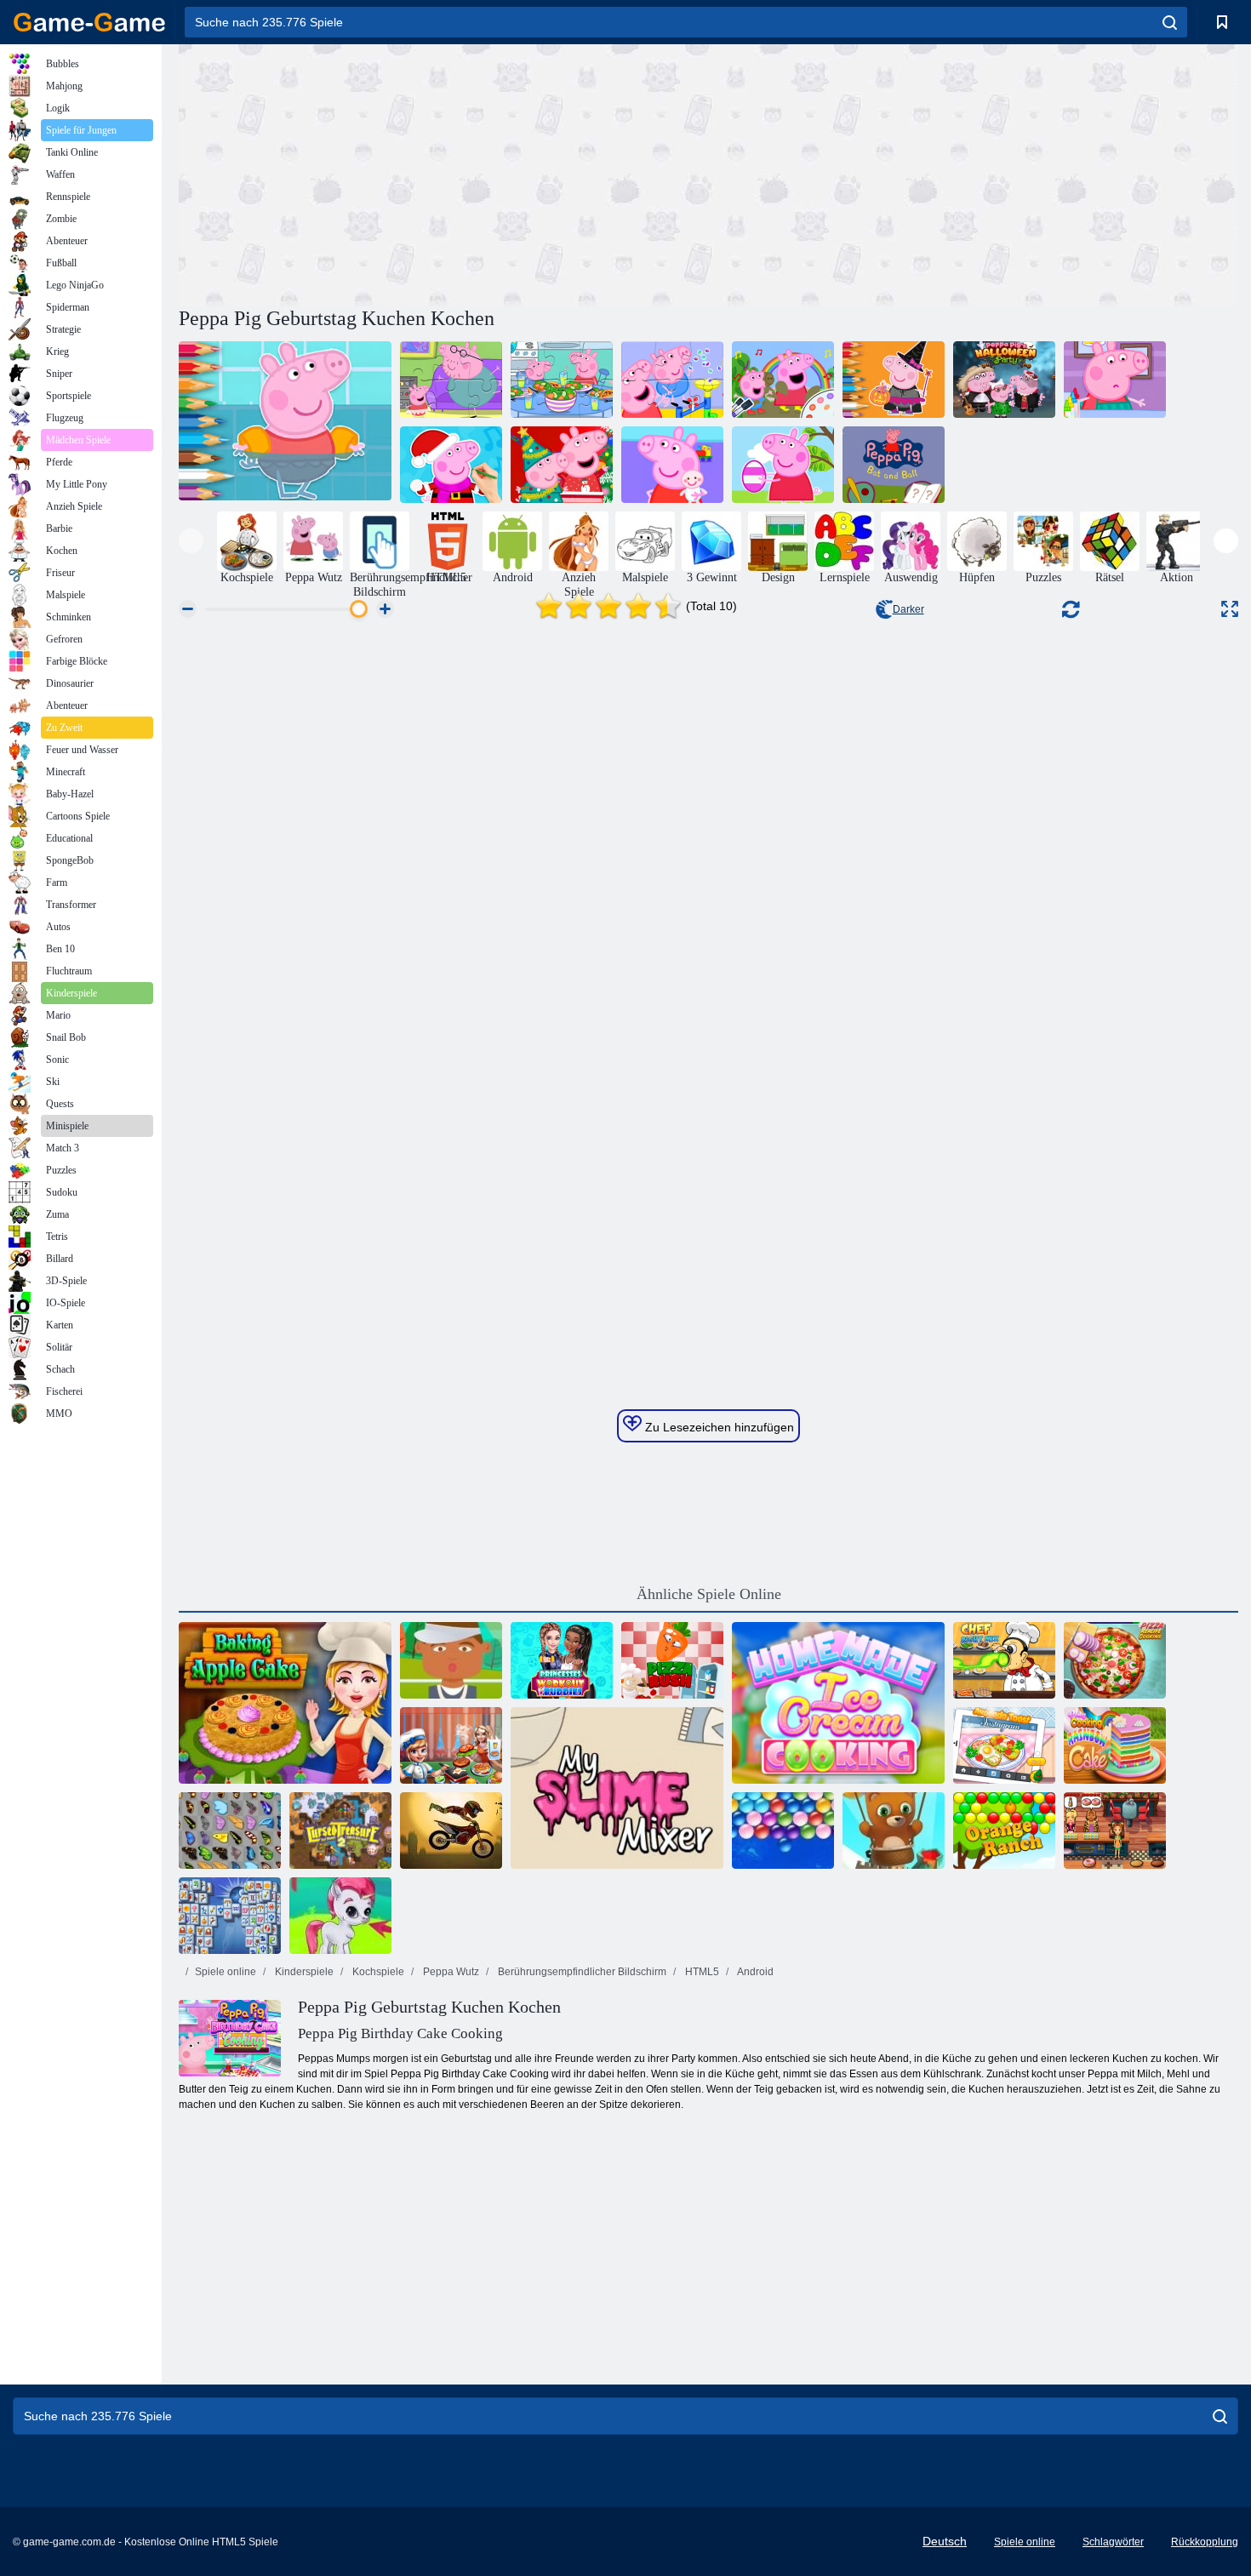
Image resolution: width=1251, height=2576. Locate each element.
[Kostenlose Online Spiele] (89, 22)
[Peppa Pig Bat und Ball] (894, 465)
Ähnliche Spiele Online (709, 1594)
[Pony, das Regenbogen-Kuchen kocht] (1115, 1745)
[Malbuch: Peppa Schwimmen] (285, 422)
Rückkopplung (1205, 2542)
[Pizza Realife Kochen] (1115, 1660)
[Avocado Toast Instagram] (1004, 1745)
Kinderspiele (303, 1972)
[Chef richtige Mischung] (1004, 1660)
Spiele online (226, 1972)
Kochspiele (377, 1972)
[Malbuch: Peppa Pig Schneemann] (451, 465)
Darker (908, 609)
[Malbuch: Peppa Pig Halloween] (894, 380)
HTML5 (701, 1972)
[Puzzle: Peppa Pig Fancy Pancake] (1115, 380)
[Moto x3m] (451, 1831)
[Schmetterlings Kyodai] (230, 1831)
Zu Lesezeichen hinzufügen (718, 1427)
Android (754, 1972)
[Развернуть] (1230, 609)
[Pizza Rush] (672, 1660)
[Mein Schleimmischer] (617, 1788)
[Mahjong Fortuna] (230, 1916)
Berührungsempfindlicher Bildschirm (581, 1972)
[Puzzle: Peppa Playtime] (672, 380)
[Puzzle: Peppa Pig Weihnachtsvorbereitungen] (562, 465)
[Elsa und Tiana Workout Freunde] (562, 1660)
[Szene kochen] (451, 1745)
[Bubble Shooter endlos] (894, 1831)
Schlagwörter (1113, 2542)
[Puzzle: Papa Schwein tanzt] (451, 380)
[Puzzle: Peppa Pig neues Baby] (672, 465)
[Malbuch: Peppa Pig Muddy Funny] (783, 380)
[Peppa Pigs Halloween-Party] (1004, 380)
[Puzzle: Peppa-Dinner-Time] (562, 380)
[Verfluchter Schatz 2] (340, 1831)
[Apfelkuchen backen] (285, 1703)
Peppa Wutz (450, 1972)
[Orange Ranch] (1004, 1831)
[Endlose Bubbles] (783, 1831)
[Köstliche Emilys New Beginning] (1115, 1831)
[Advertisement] (443, 173)
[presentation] (191, 541)
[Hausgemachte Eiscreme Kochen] (838, 1703)
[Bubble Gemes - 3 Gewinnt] (340, 1916)
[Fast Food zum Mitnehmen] (451, 1660)
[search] (1170, 22)
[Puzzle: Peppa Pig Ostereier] (783, 465)
